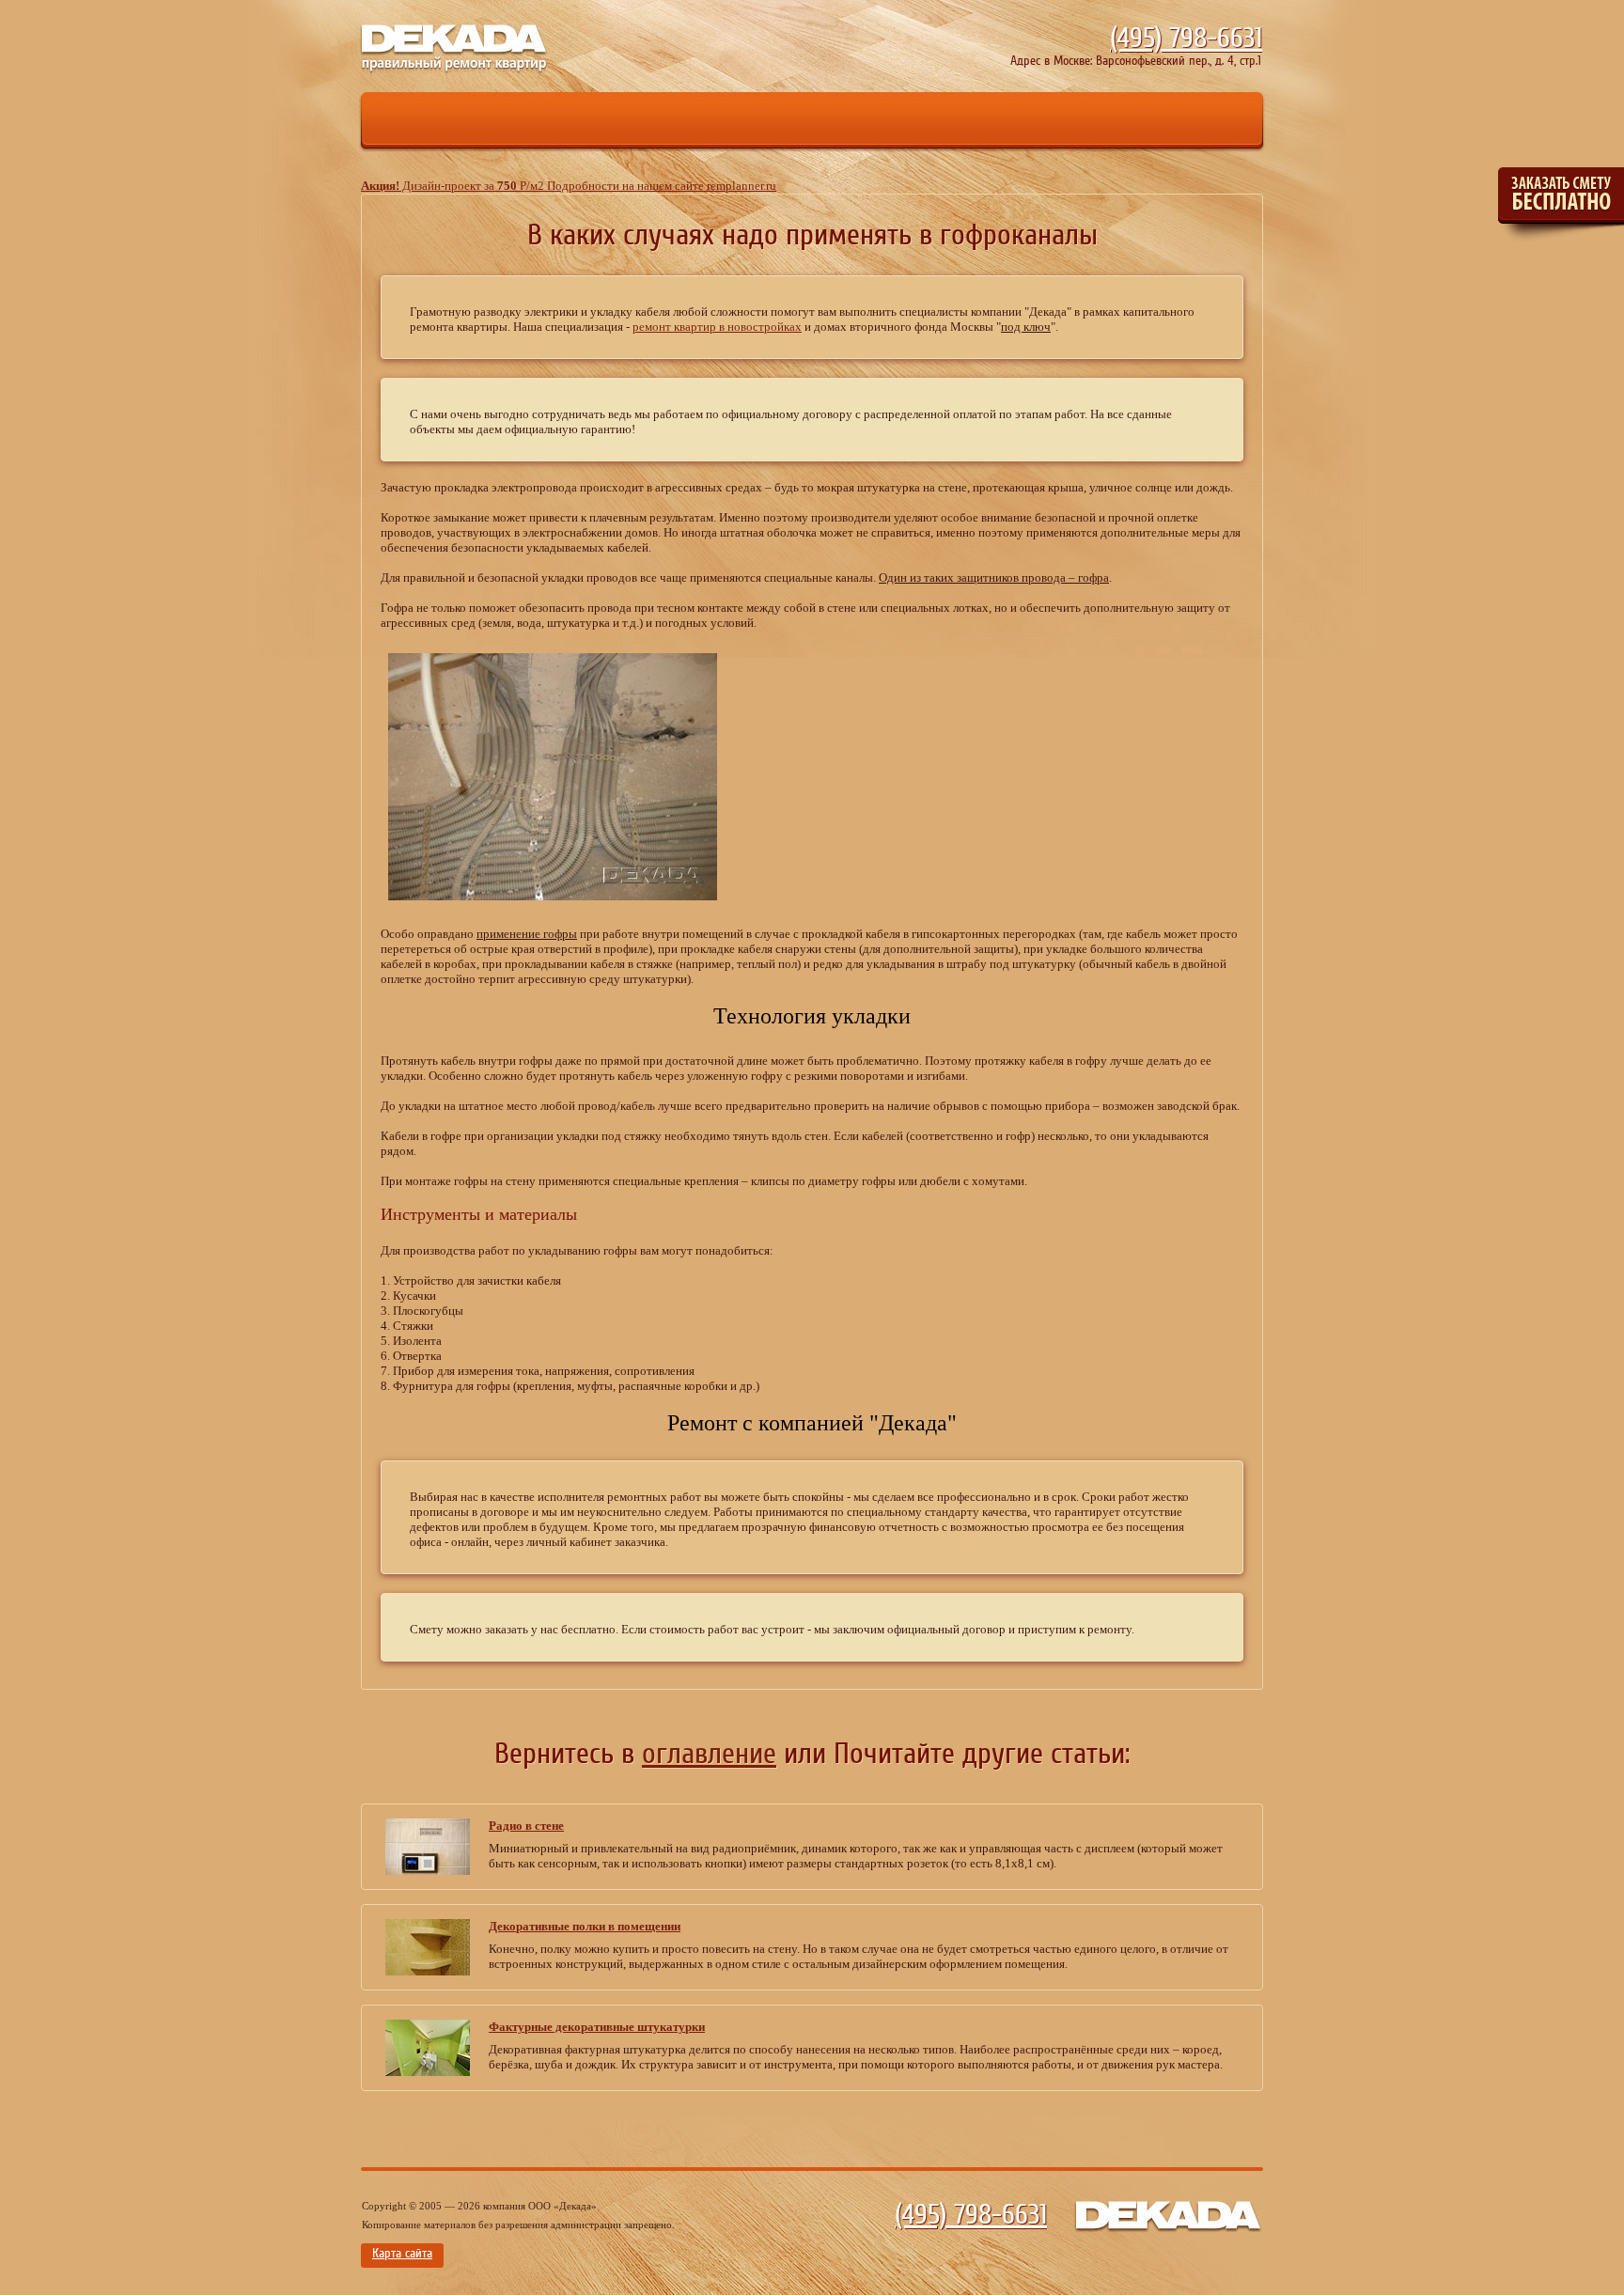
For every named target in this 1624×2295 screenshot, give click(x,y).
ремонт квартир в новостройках (717, 327)
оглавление (709, 1754)
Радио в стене (526, 1826)
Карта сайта (402, 2254)
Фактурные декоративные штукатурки (597, 2027)
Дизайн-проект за (569, 186)
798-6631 (1186, 39)
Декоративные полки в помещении (585, 1926)
